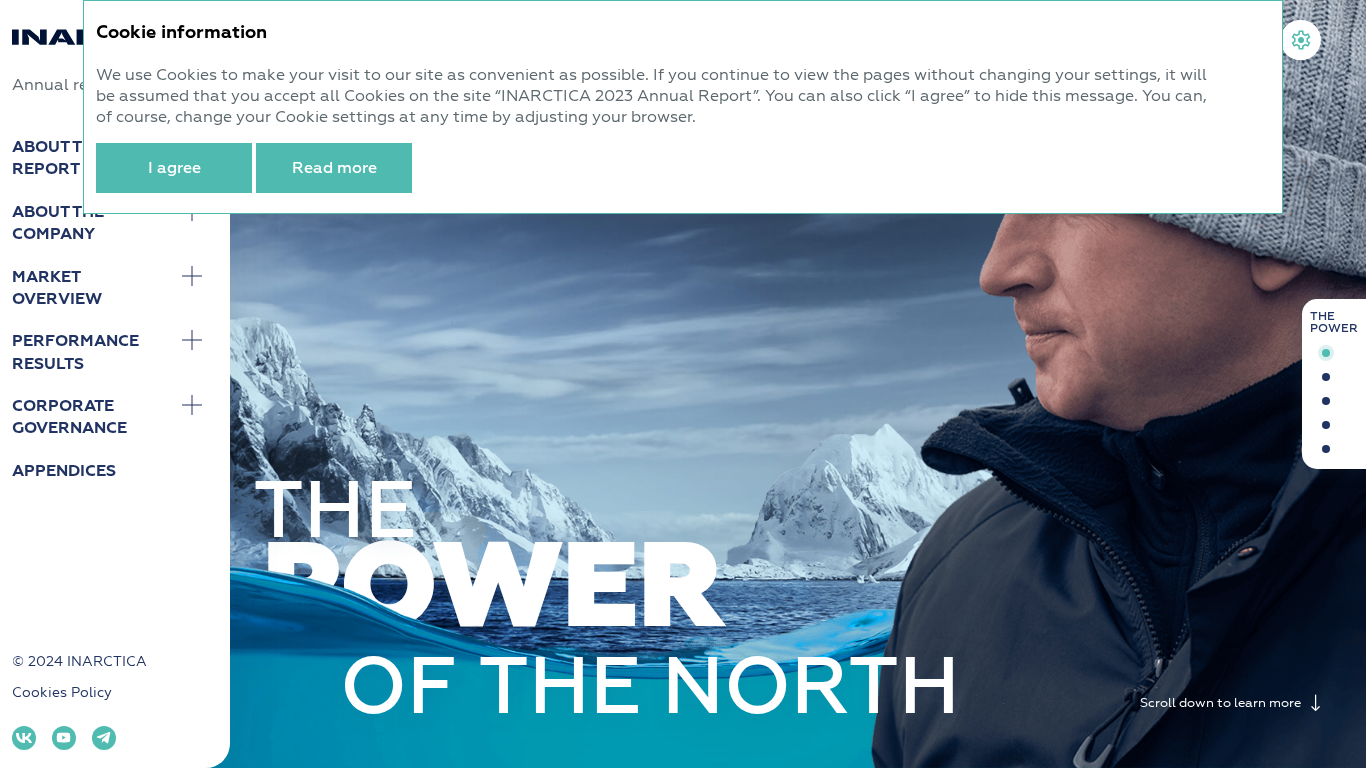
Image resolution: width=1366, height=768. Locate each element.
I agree (174, 168)
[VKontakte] (24, 738)
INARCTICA (107, 661)
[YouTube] (64, 738)
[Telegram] (104, 738)
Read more (334, 168)
